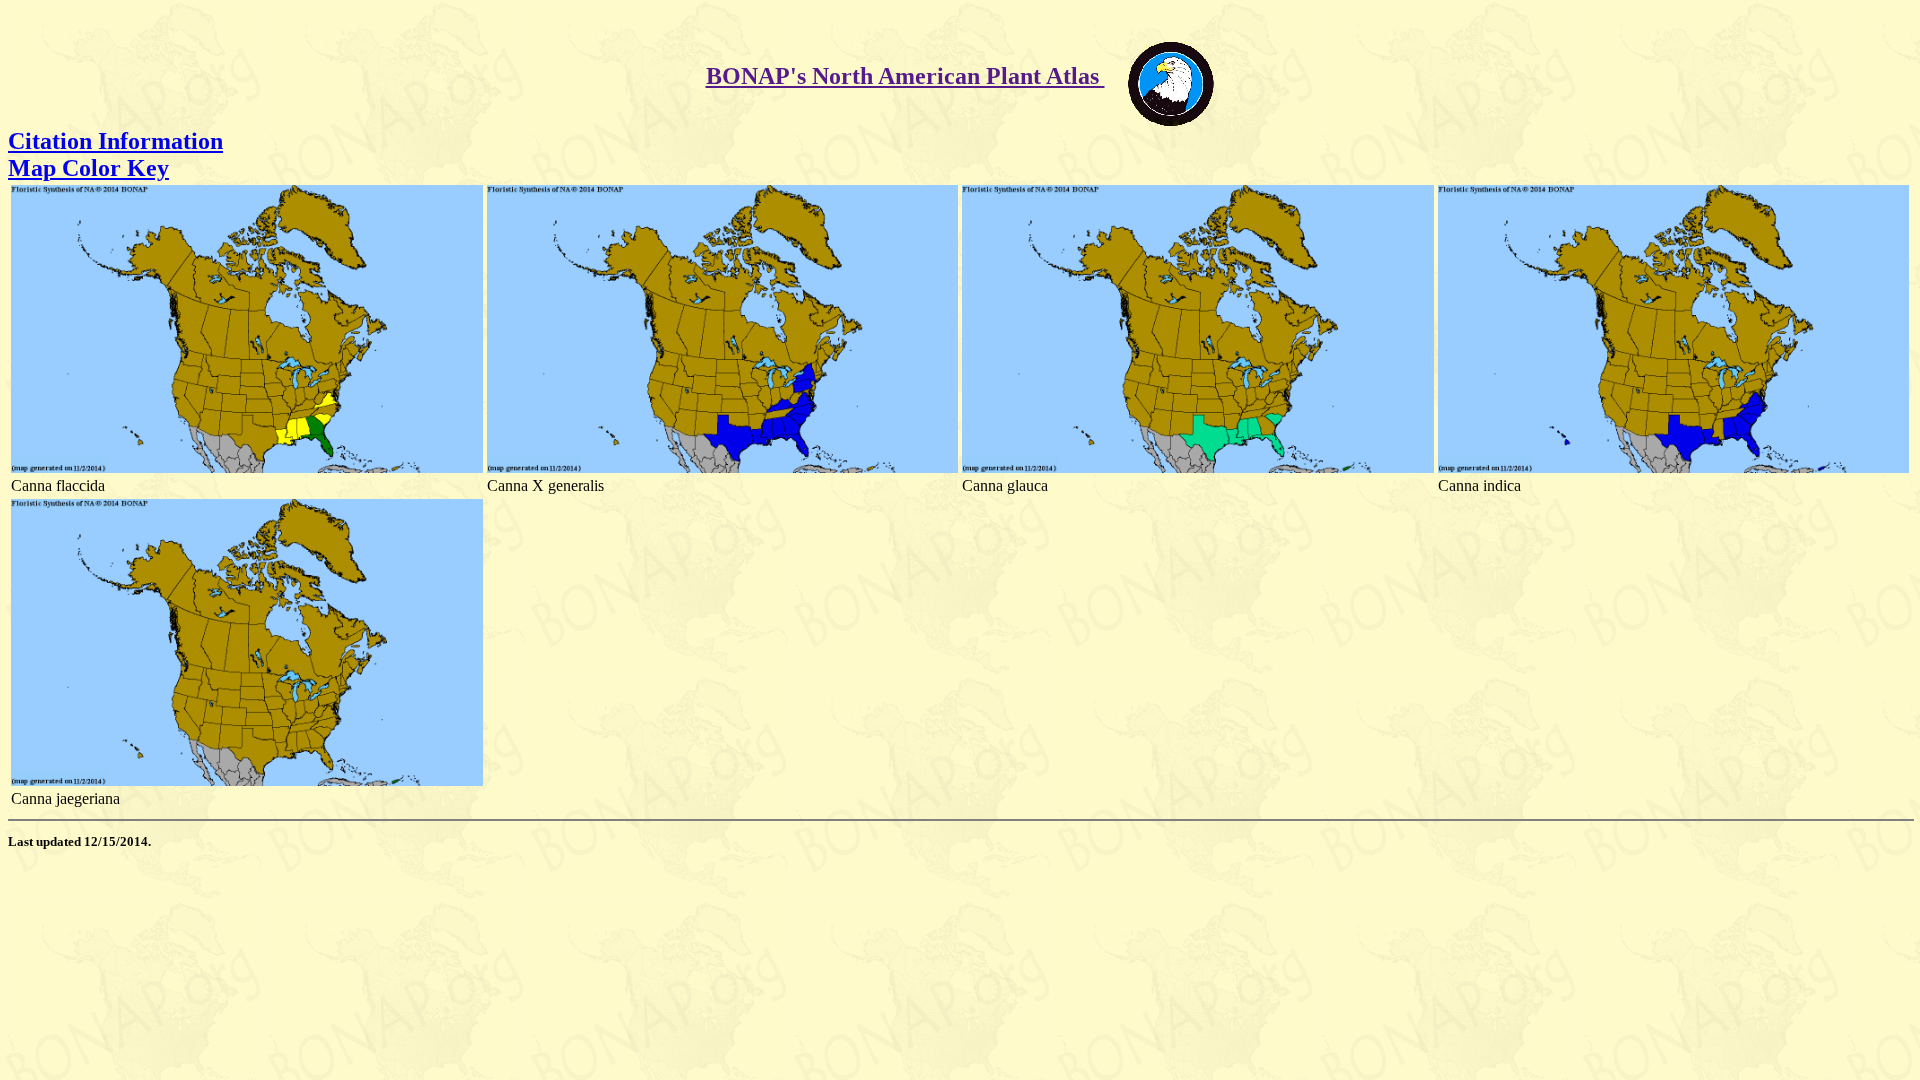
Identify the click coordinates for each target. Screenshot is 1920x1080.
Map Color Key (88, 168)
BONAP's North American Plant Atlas (905, 76)
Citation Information (115, 141)
